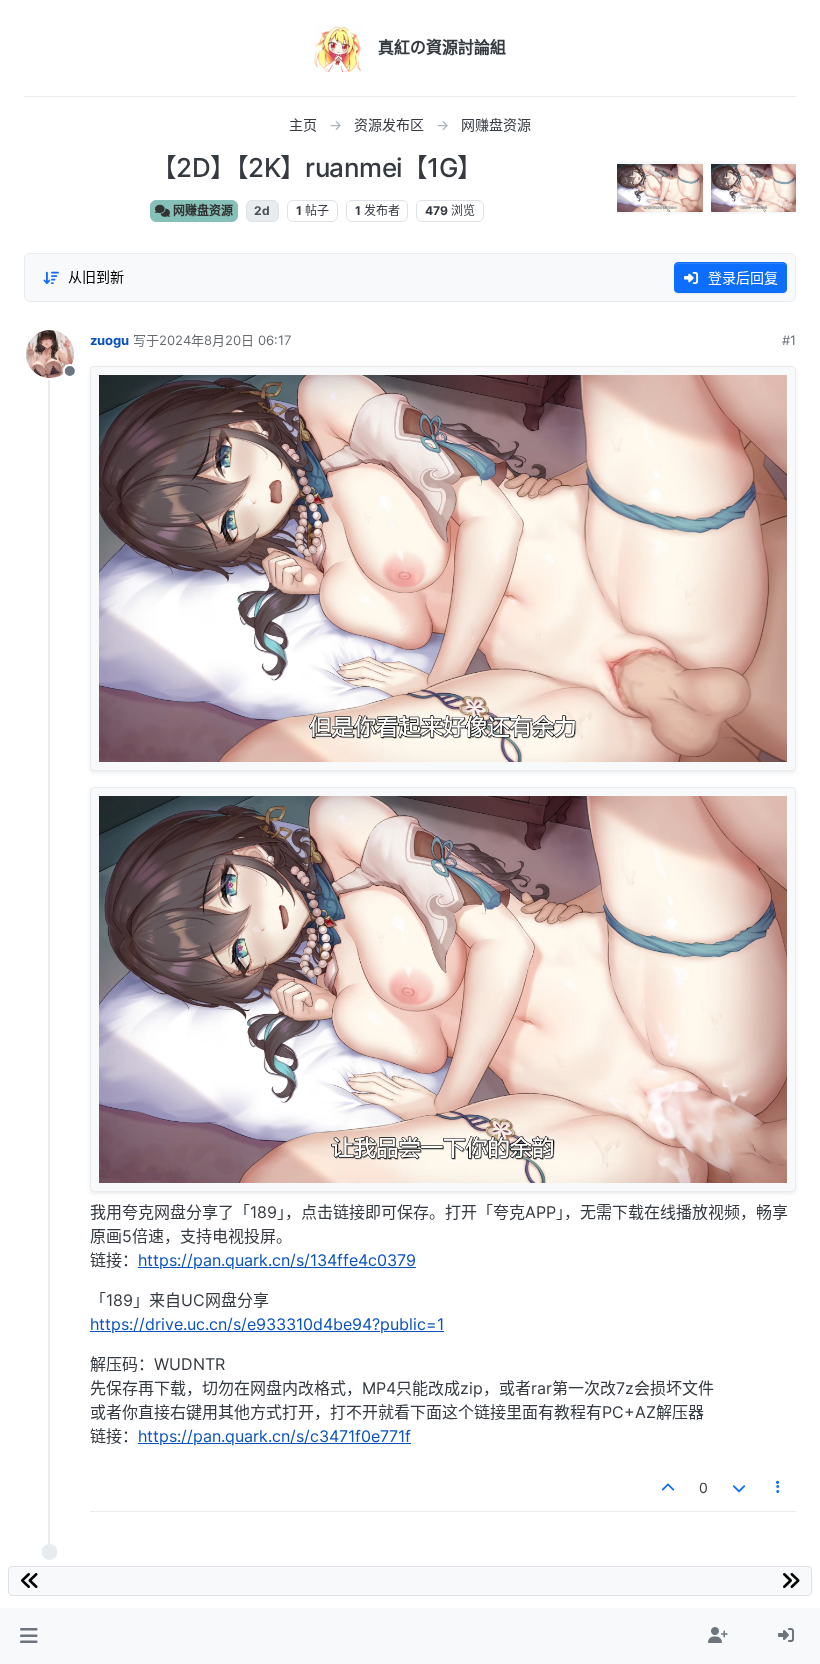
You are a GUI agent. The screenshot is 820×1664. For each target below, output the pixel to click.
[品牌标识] (338, 48)
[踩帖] (739, 1487)
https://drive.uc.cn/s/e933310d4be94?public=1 (267, 1324)
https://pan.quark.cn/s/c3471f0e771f (274, 1436)
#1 (789, 340)
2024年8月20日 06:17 (225, 340)
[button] (28, 1636)
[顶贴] (669, 1487)
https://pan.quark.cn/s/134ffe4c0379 (277, 1260)
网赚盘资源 (201, 210)
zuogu (109, 340)
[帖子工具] (779, 1487)
